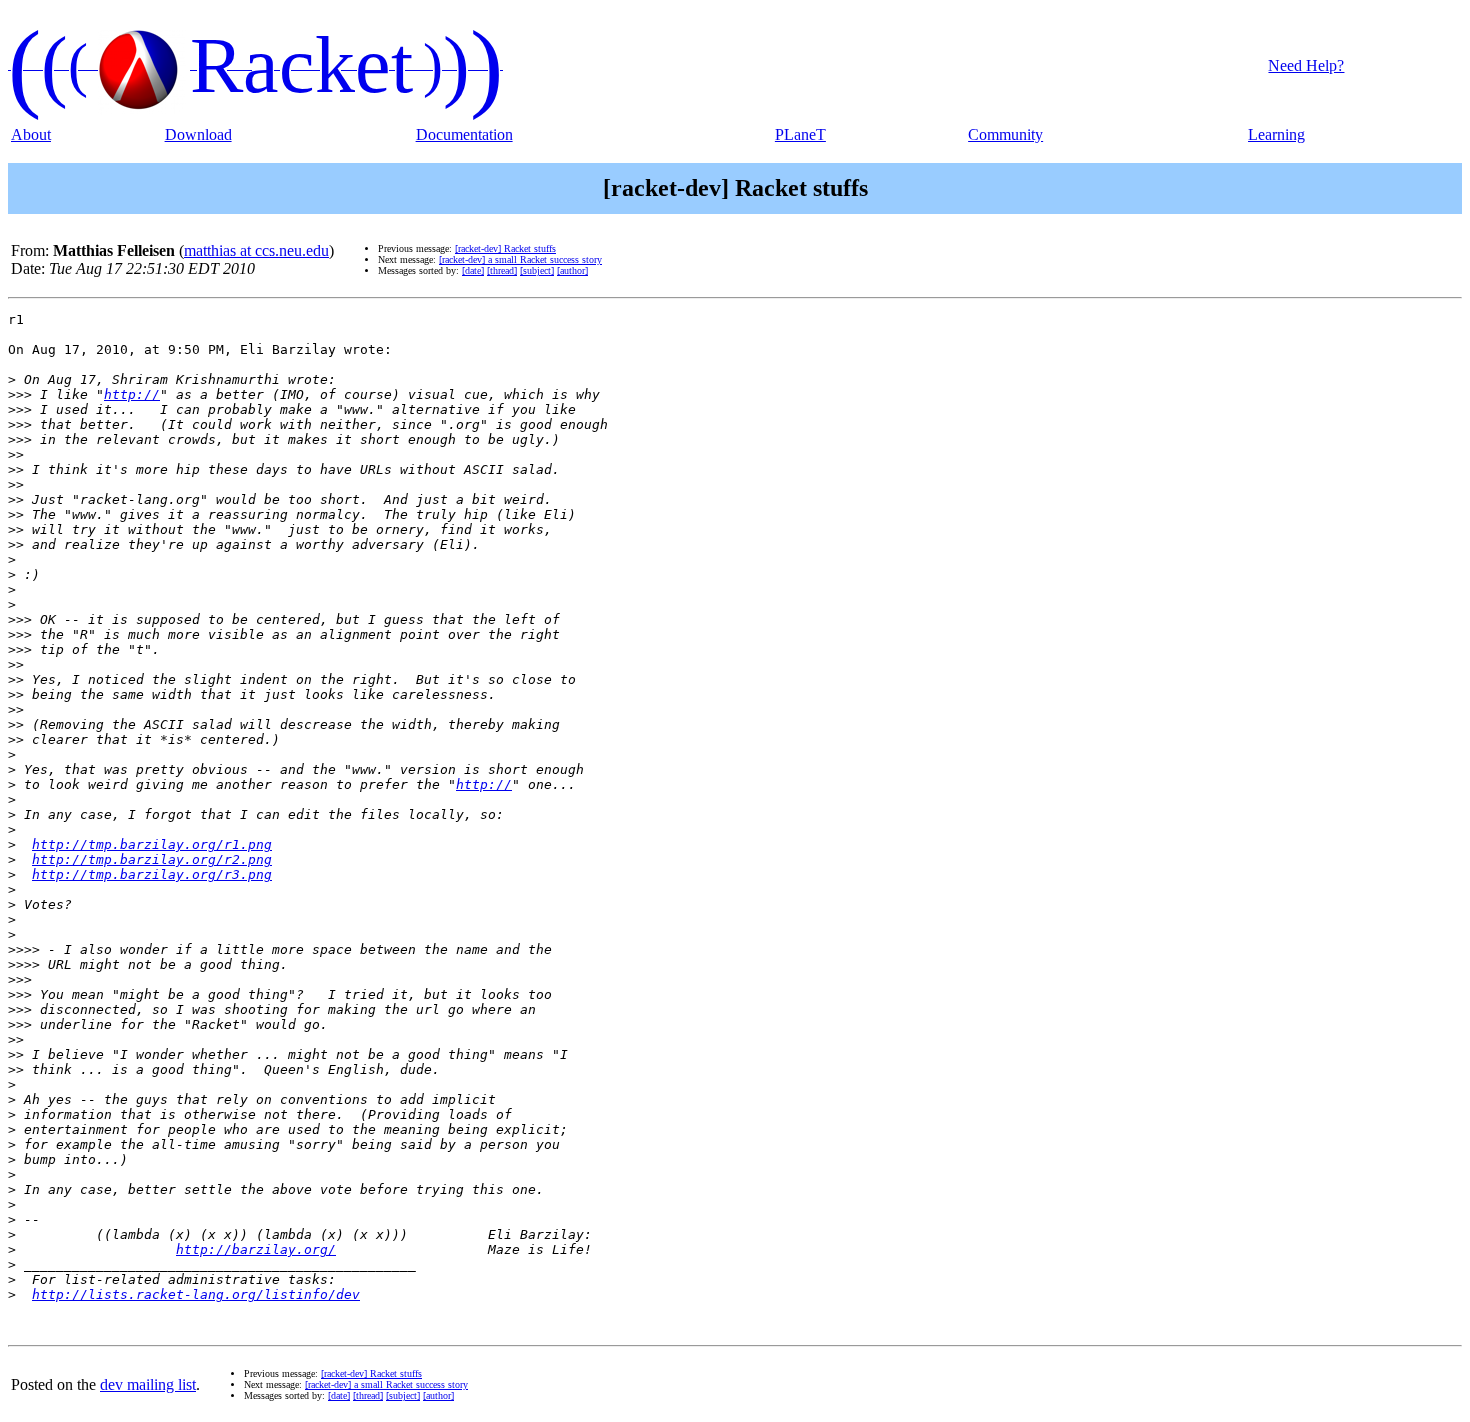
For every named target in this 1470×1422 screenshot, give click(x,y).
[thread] (502, 270)
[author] (572, 270)
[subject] (537, 270)
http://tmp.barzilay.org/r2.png (152, 859)
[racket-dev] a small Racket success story (520, 259)
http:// (132, 394)
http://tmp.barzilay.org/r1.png (152, 844)
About (31, 134)
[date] (473, 270)
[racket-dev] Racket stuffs (505, 248)
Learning (1276, 134)
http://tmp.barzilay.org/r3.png (152, 874)
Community (1005, 134)
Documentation (464, 134)
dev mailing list (148, 1384)
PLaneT (800, 134)
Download (198, 134)
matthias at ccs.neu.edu (256, 250)
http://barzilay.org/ (256, 1249)
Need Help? (1306, 65)
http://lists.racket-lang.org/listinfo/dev (196, 1294)
